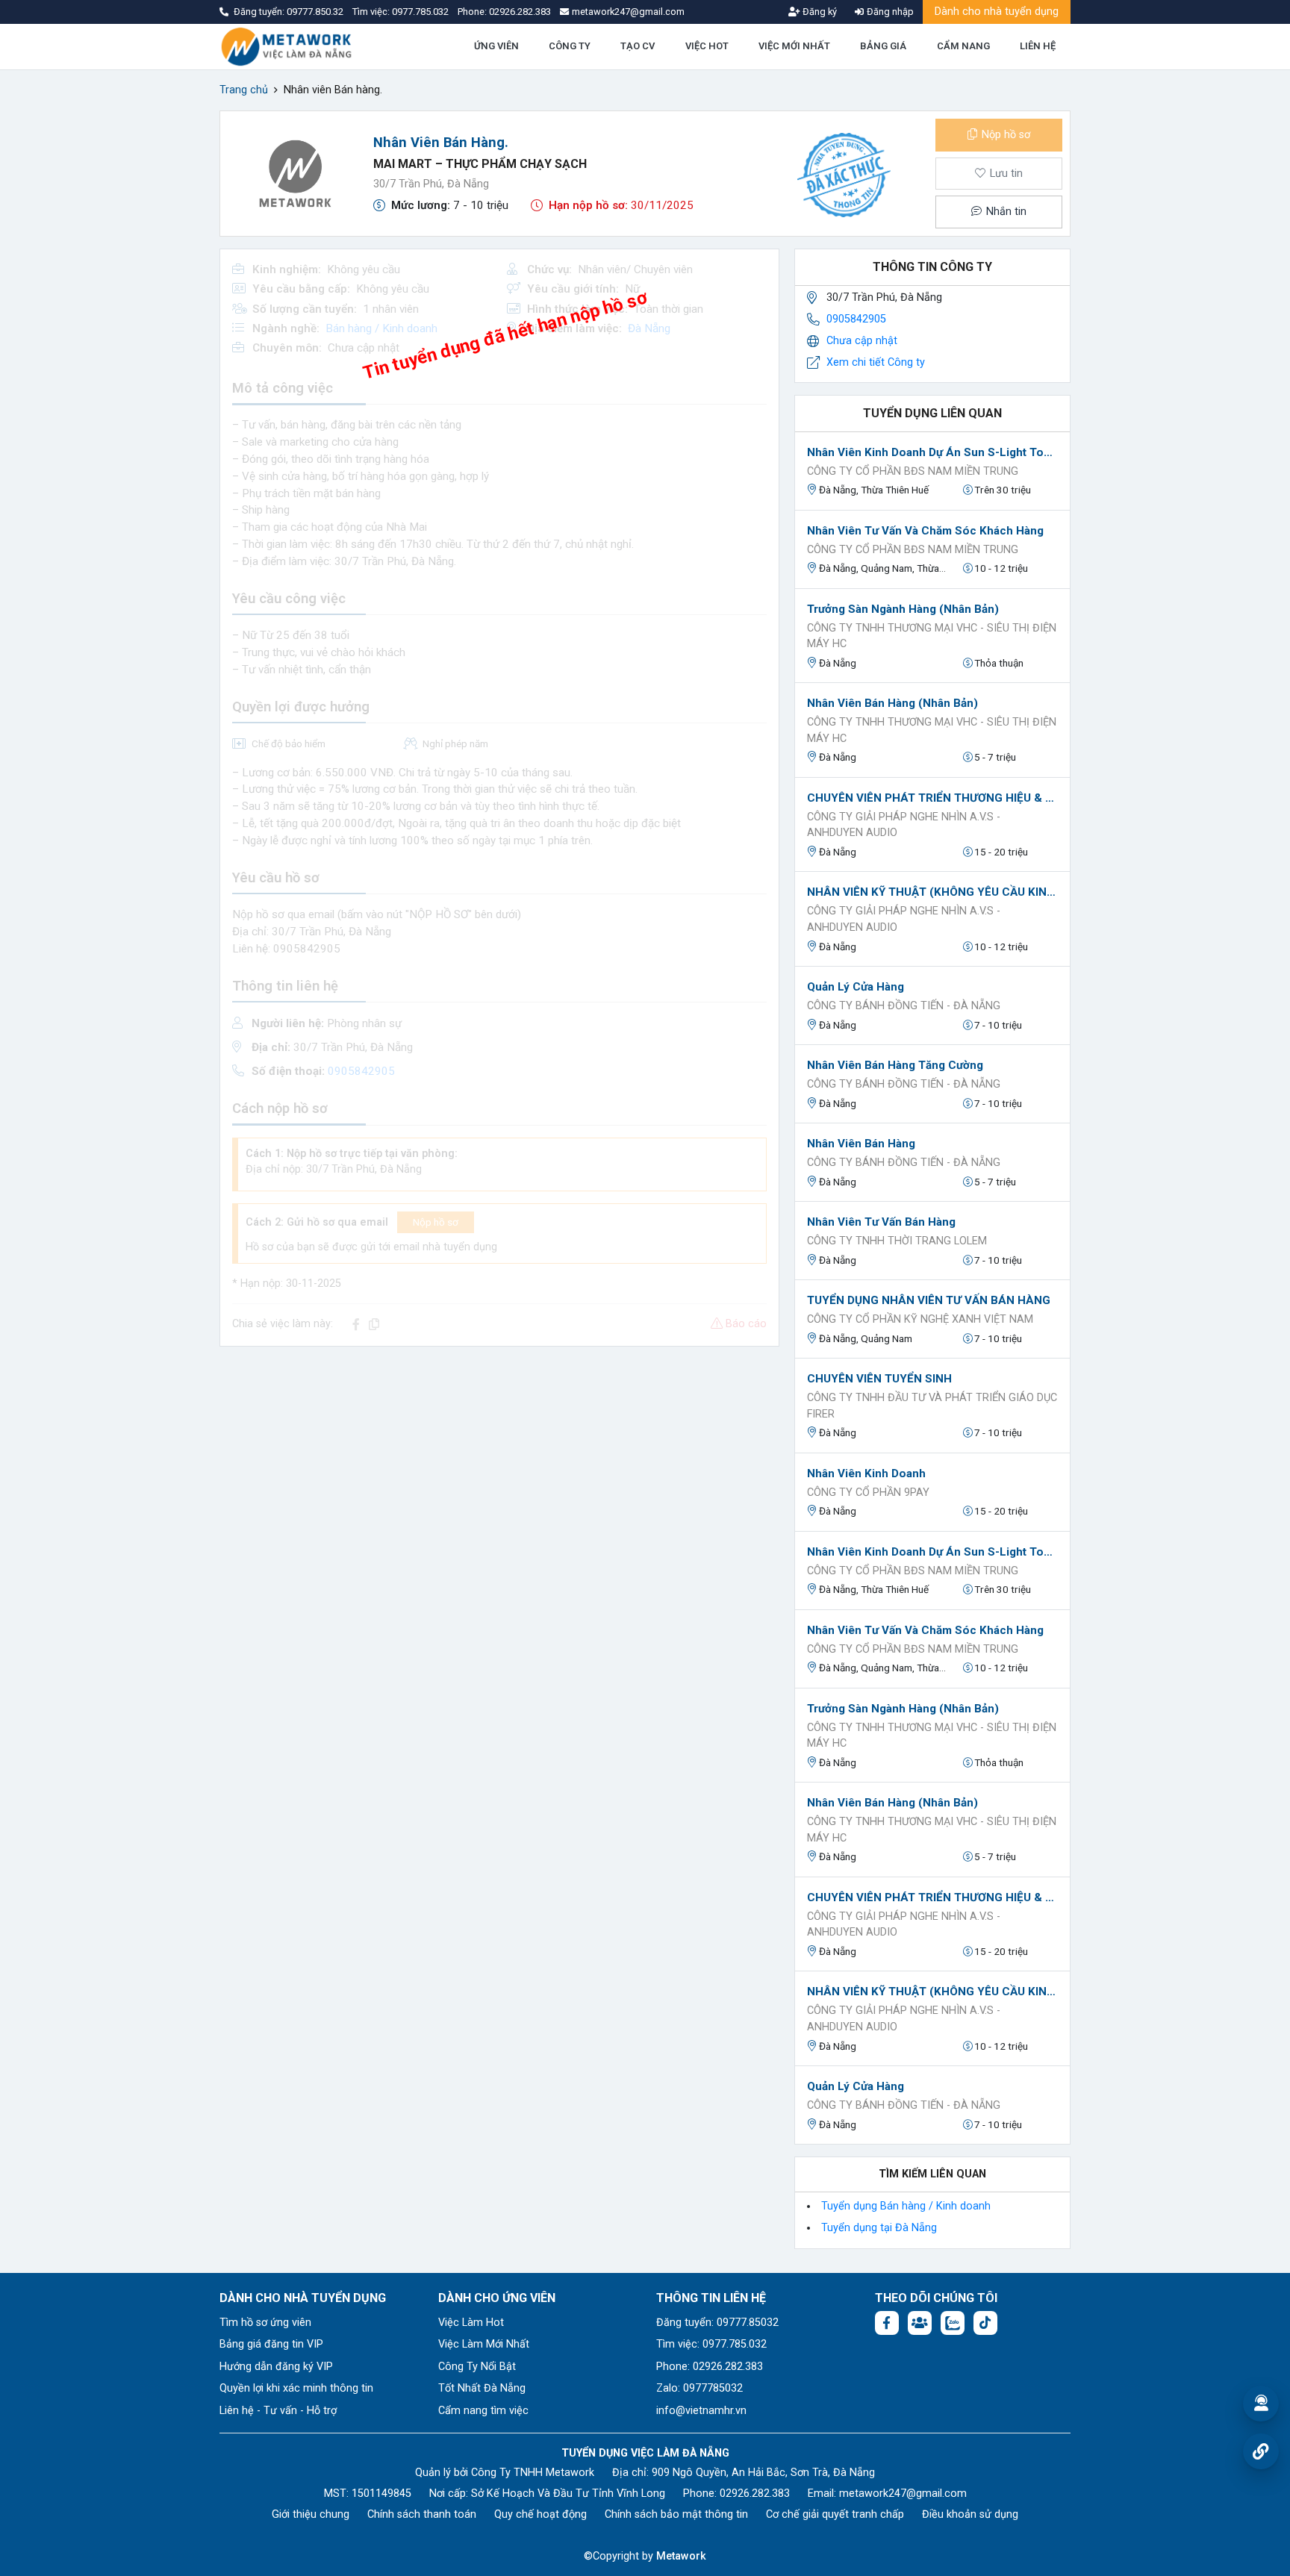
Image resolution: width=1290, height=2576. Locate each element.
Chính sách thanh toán (422, 2514)
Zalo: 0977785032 (699, 2388)
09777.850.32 (316, 12)
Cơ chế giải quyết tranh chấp (835, 2514)
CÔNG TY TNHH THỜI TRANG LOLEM (897, 1241)
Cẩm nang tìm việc (483, 2411)
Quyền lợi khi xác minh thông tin (296, 2388)
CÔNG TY (570, 46)
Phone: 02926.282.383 (710, 2367)
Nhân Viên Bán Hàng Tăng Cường (895, 1065)
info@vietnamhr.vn (701, 2411)
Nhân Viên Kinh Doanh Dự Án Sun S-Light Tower (932, 452)
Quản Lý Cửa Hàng (856, 987)
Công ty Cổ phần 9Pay (868, 1493)
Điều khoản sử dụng (970, 2514)
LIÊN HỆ (1038, 46)
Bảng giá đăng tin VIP (271, 2344)
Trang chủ (244, 90)
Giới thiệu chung (311, 2514)
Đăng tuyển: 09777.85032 (717, 2323)
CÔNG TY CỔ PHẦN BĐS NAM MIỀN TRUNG (913, 471)
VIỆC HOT (707, 46)
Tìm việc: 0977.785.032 (711, 2344)
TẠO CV (638, 46)
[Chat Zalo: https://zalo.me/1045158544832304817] (953, 2323)
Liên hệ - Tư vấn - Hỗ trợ (278, 2411)
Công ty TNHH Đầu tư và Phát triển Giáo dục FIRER (932, 1406)
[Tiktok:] (985, 2323)
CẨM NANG (963, 46)
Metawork (681, 2556)
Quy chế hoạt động (540, 2514)
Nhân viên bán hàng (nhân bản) (892, 703)
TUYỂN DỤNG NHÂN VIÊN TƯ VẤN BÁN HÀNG (929, 1300)
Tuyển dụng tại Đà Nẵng (879, 2228)
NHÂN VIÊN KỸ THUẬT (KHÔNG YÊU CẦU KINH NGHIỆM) (932, 892)
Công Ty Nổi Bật (477, 2367)
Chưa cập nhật (862, 341)
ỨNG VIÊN (496, 46)
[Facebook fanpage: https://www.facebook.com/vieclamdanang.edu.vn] (887, 2323)
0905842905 (856, 319)
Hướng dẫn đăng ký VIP (276, 2367)
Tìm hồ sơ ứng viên (265, 2323)
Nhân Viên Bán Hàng (861, 1144)
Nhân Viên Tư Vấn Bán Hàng (881, 1222)
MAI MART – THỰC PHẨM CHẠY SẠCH (480, 164)
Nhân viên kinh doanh (866, 1473)
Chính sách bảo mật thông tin (676, 2514)
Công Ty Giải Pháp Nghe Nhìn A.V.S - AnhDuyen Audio (904, 825)
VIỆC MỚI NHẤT (794, 46)
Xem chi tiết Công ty (876, 362)
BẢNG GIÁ (883, 46)
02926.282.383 (520, 12)
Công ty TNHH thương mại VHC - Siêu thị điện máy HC (932, 636)
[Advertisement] (499, 1463)
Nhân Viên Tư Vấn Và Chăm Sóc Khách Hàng (925, 531)
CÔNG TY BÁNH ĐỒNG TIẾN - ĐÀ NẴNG (904, 1006)
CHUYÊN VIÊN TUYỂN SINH (879, 1379)
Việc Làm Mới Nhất (484, 2344)
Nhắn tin (1005, 212)
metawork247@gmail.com (903, 2494)
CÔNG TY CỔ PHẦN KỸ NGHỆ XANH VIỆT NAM (920, 1319)
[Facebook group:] (920, 2323)
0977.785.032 (421, 12)
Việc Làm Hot (471, 2323)
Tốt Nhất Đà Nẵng (482, 2388)
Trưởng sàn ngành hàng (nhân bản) (903, 609)
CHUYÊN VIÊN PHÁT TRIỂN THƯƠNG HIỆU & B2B (932, 798)
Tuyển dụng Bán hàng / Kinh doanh (906, 2206)
